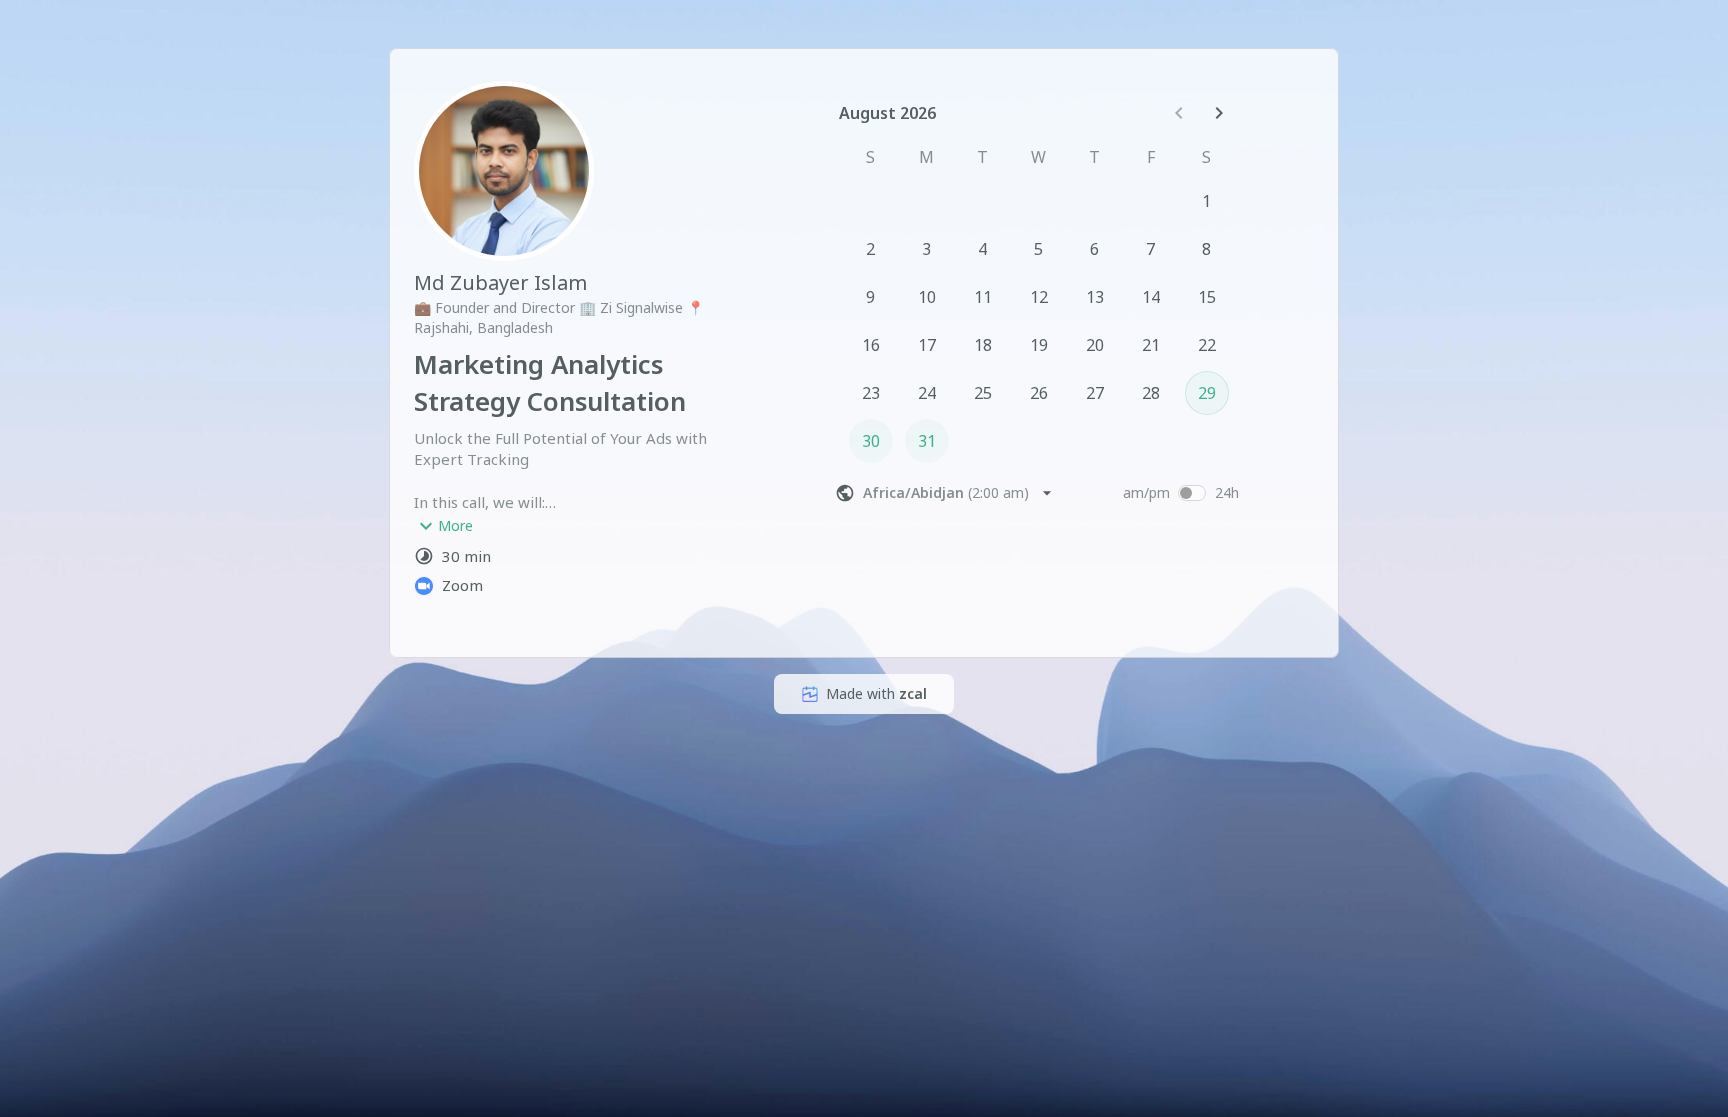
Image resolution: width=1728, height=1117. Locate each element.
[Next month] (1219, 113)
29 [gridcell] (1207, 393)
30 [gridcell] (871, 441)
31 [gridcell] (927, 441)
